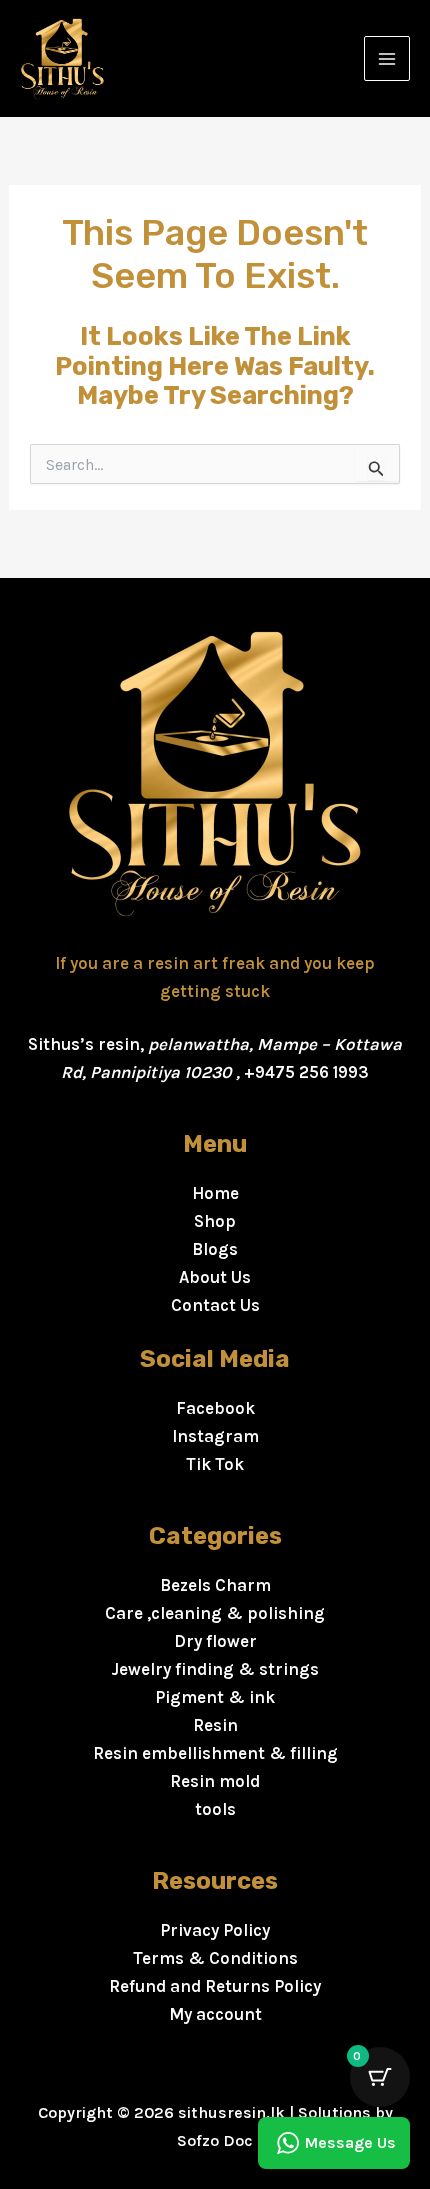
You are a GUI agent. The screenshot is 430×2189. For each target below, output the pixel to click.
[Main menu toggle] (387, 59)
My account (215, 2014)
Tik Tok (215, 1464)
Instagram (215, 1436)
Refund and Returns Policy (215, 1986)
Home (215, 1193)
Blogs (215, 1249)
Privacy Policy (215, 1930)
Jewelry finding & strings (215, 1669)
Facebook (215, 1408)
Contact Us (215, 1305)
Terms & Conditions (215, 1958)
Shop (215, 1221)
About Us (215, 1277)
